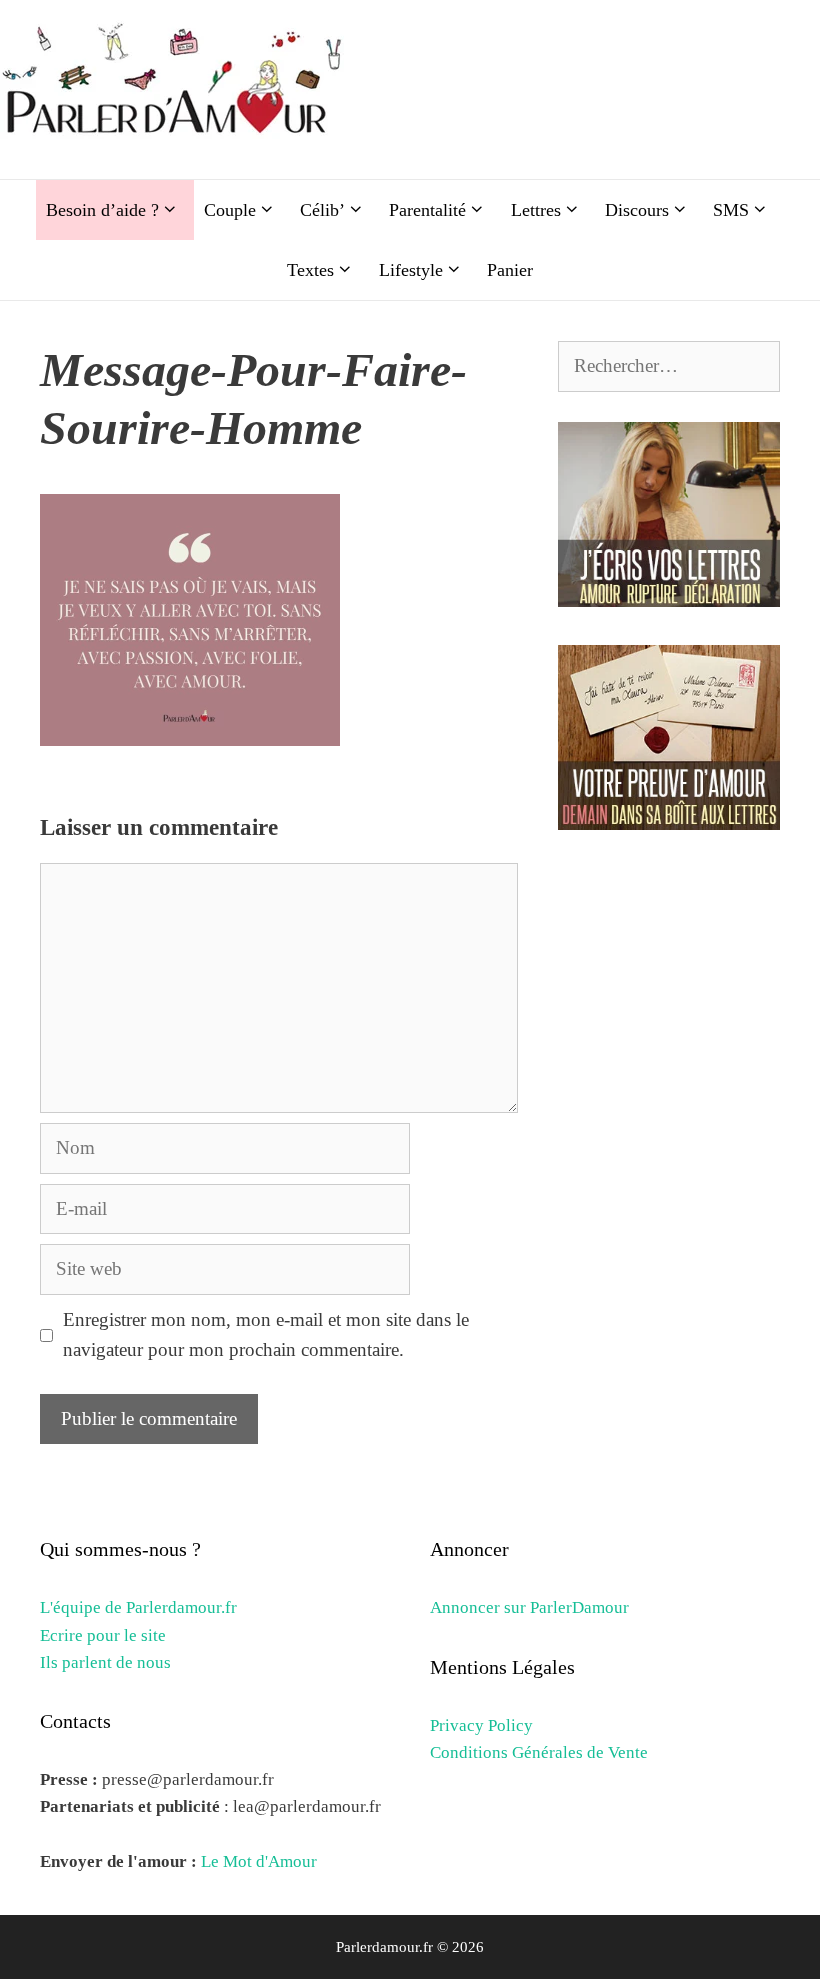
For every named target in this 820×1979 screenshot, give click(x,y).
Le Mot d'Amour (259, 1861)
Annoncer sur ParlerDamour (529, 1607)
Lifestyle (411, 270)
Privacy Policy (481, 1725)
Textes (310, 270)
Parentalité (427, 210)
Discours (637, 210)
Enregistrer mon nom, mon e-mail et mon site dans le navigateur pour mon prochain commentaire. (266, 1334)
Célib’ (322, 210)
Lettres (536, 210)
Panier (510, 270)
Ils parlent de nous (105, 1662)
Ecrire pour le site (103, 1635)
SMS (731, 210)
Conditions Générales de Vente (539, 1752)
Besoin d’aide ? (102, 210)
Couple (230, 210)
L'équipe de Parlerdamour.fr (138, 1607)
